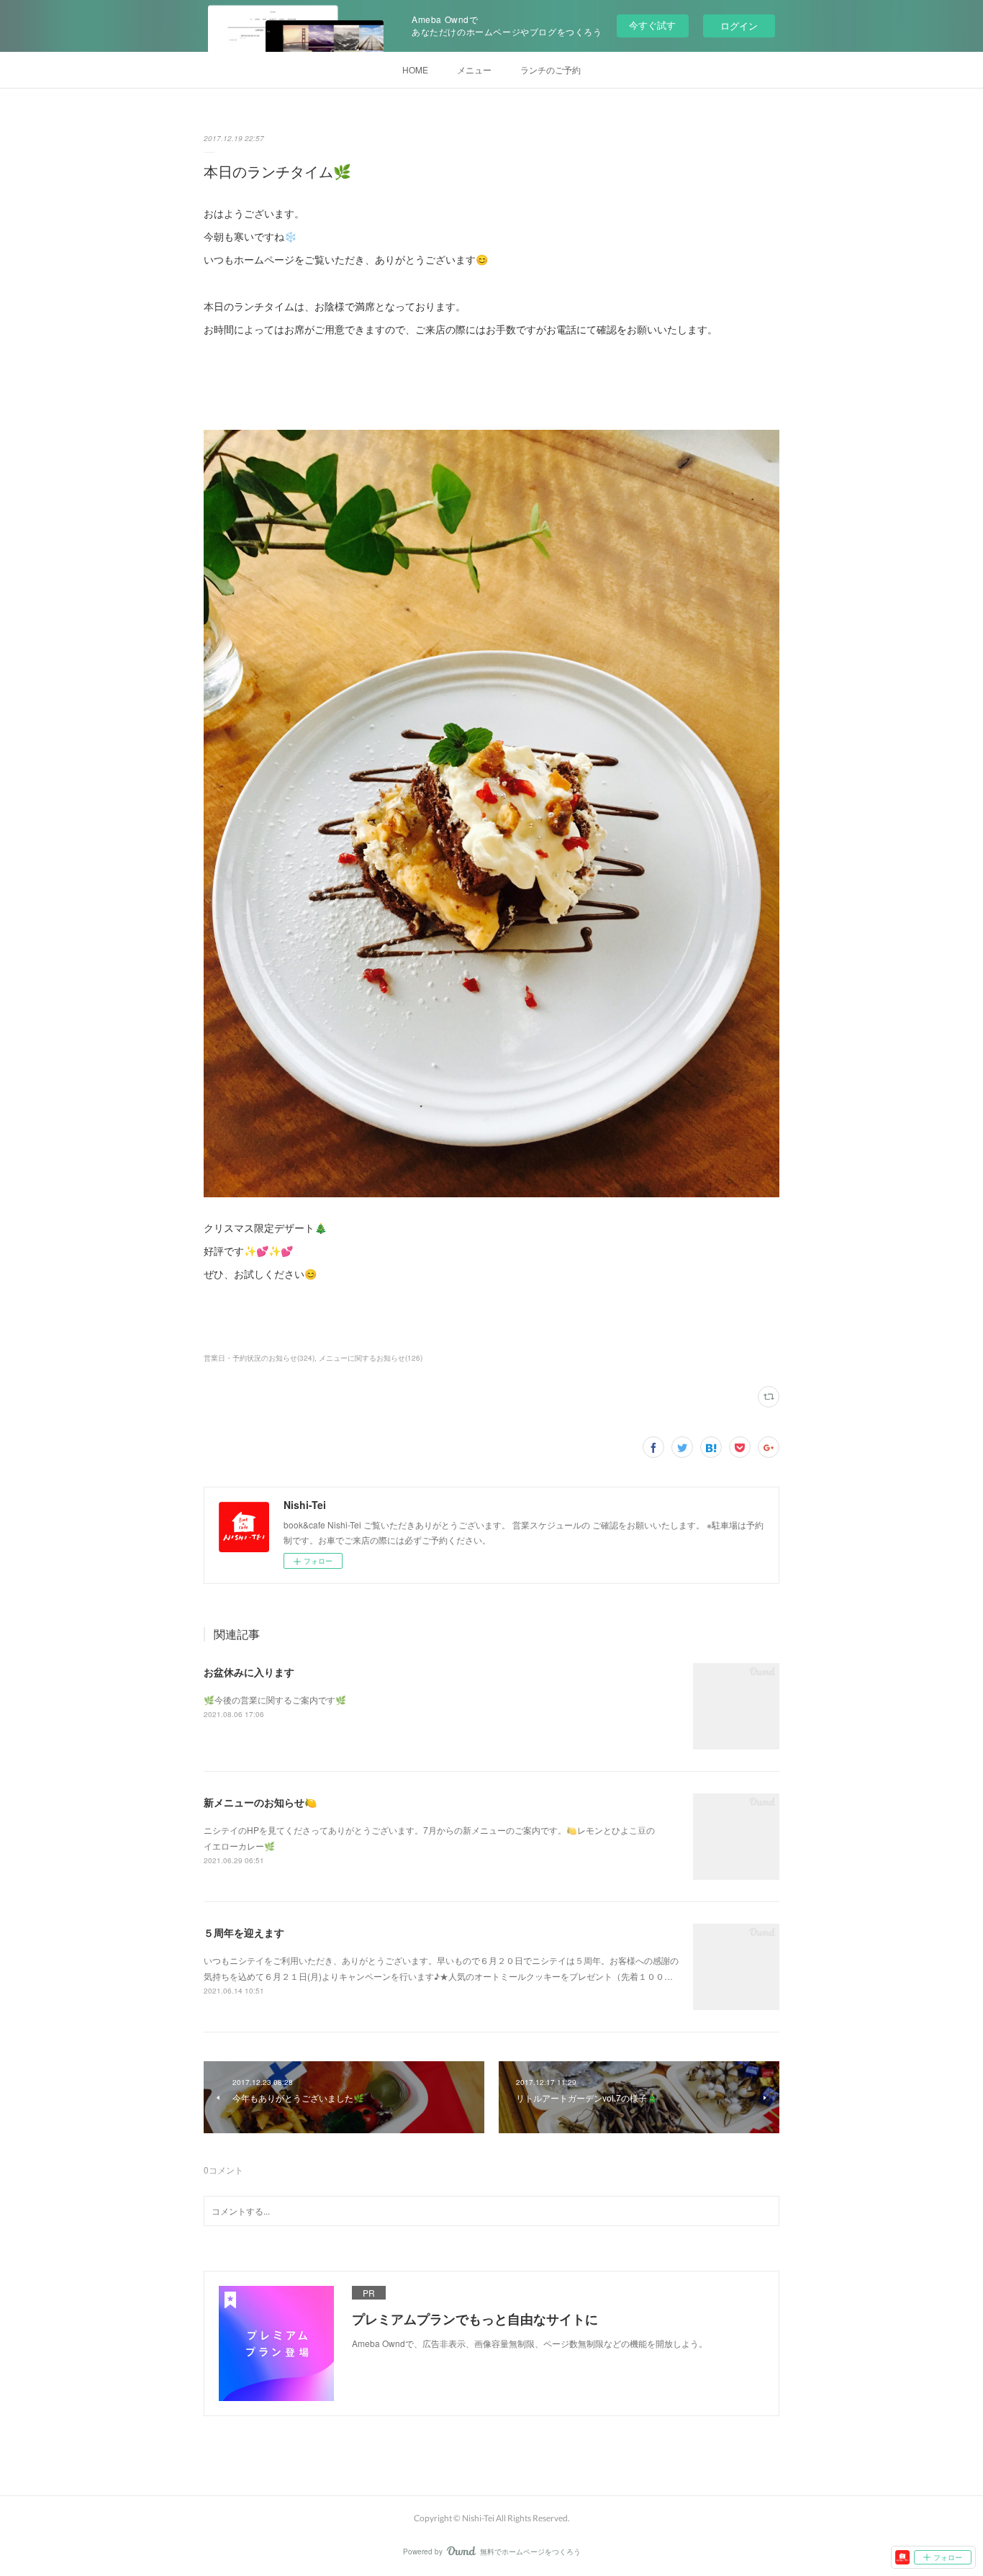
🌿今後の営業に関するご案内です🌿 (275, 1699)
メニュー (474, 69)
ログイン (739, 26)
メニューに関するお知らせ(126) (371, 1358)
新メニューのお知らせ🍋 (260, 1802)
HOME (415, 69)
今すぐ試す (652, 25)
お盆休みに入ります (249, 1672)
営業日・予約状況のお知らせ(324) (259, 1358)
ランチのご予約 (551, 69)
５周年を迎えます (244, 1932)
